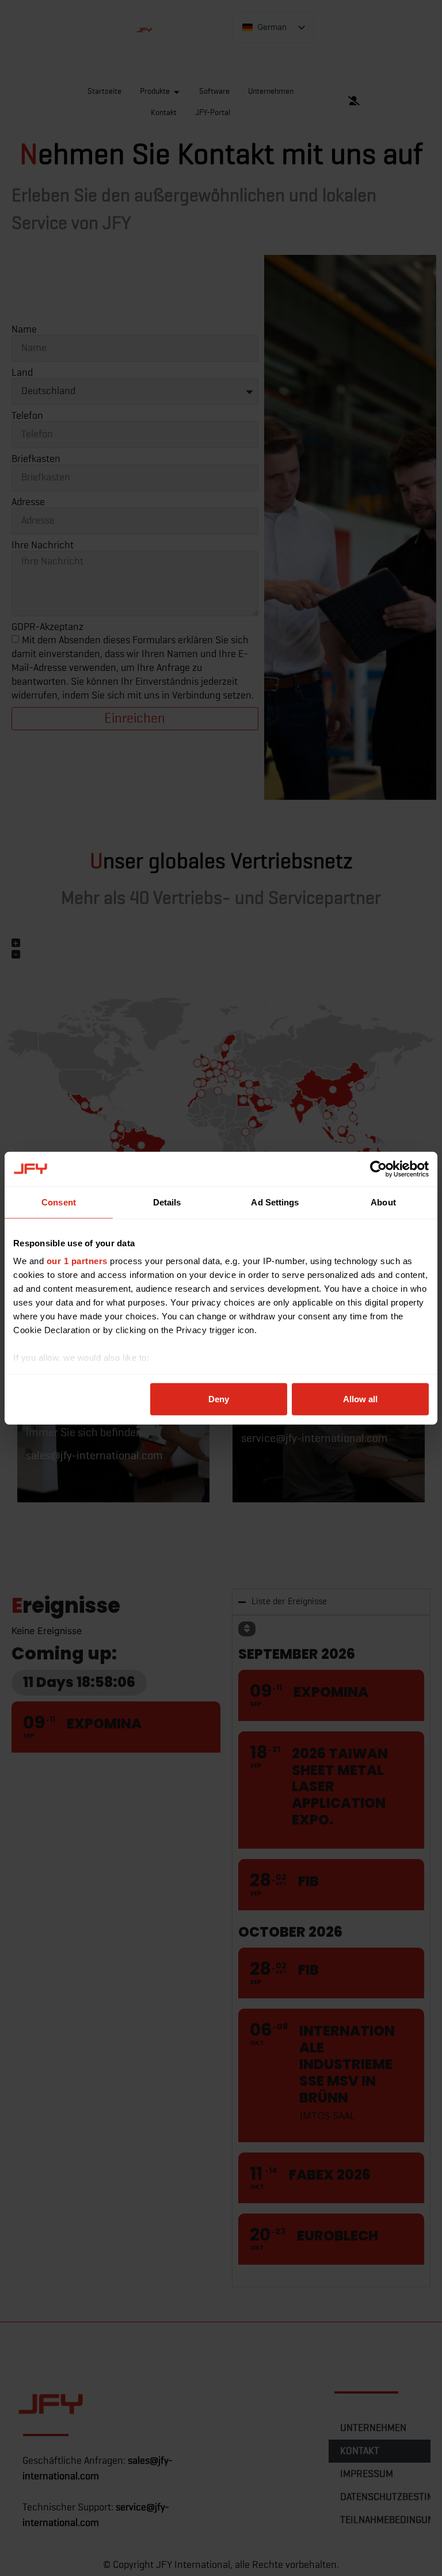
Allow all (360, 1398)
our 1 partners (77, 1261)
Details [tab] (167, 1202)
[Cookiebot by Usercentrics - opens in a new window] (378, 1169)
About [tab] (383, 1202)
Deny (219, 1398)
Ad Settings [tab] (275, 1202)
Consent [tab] (59, 1202)
